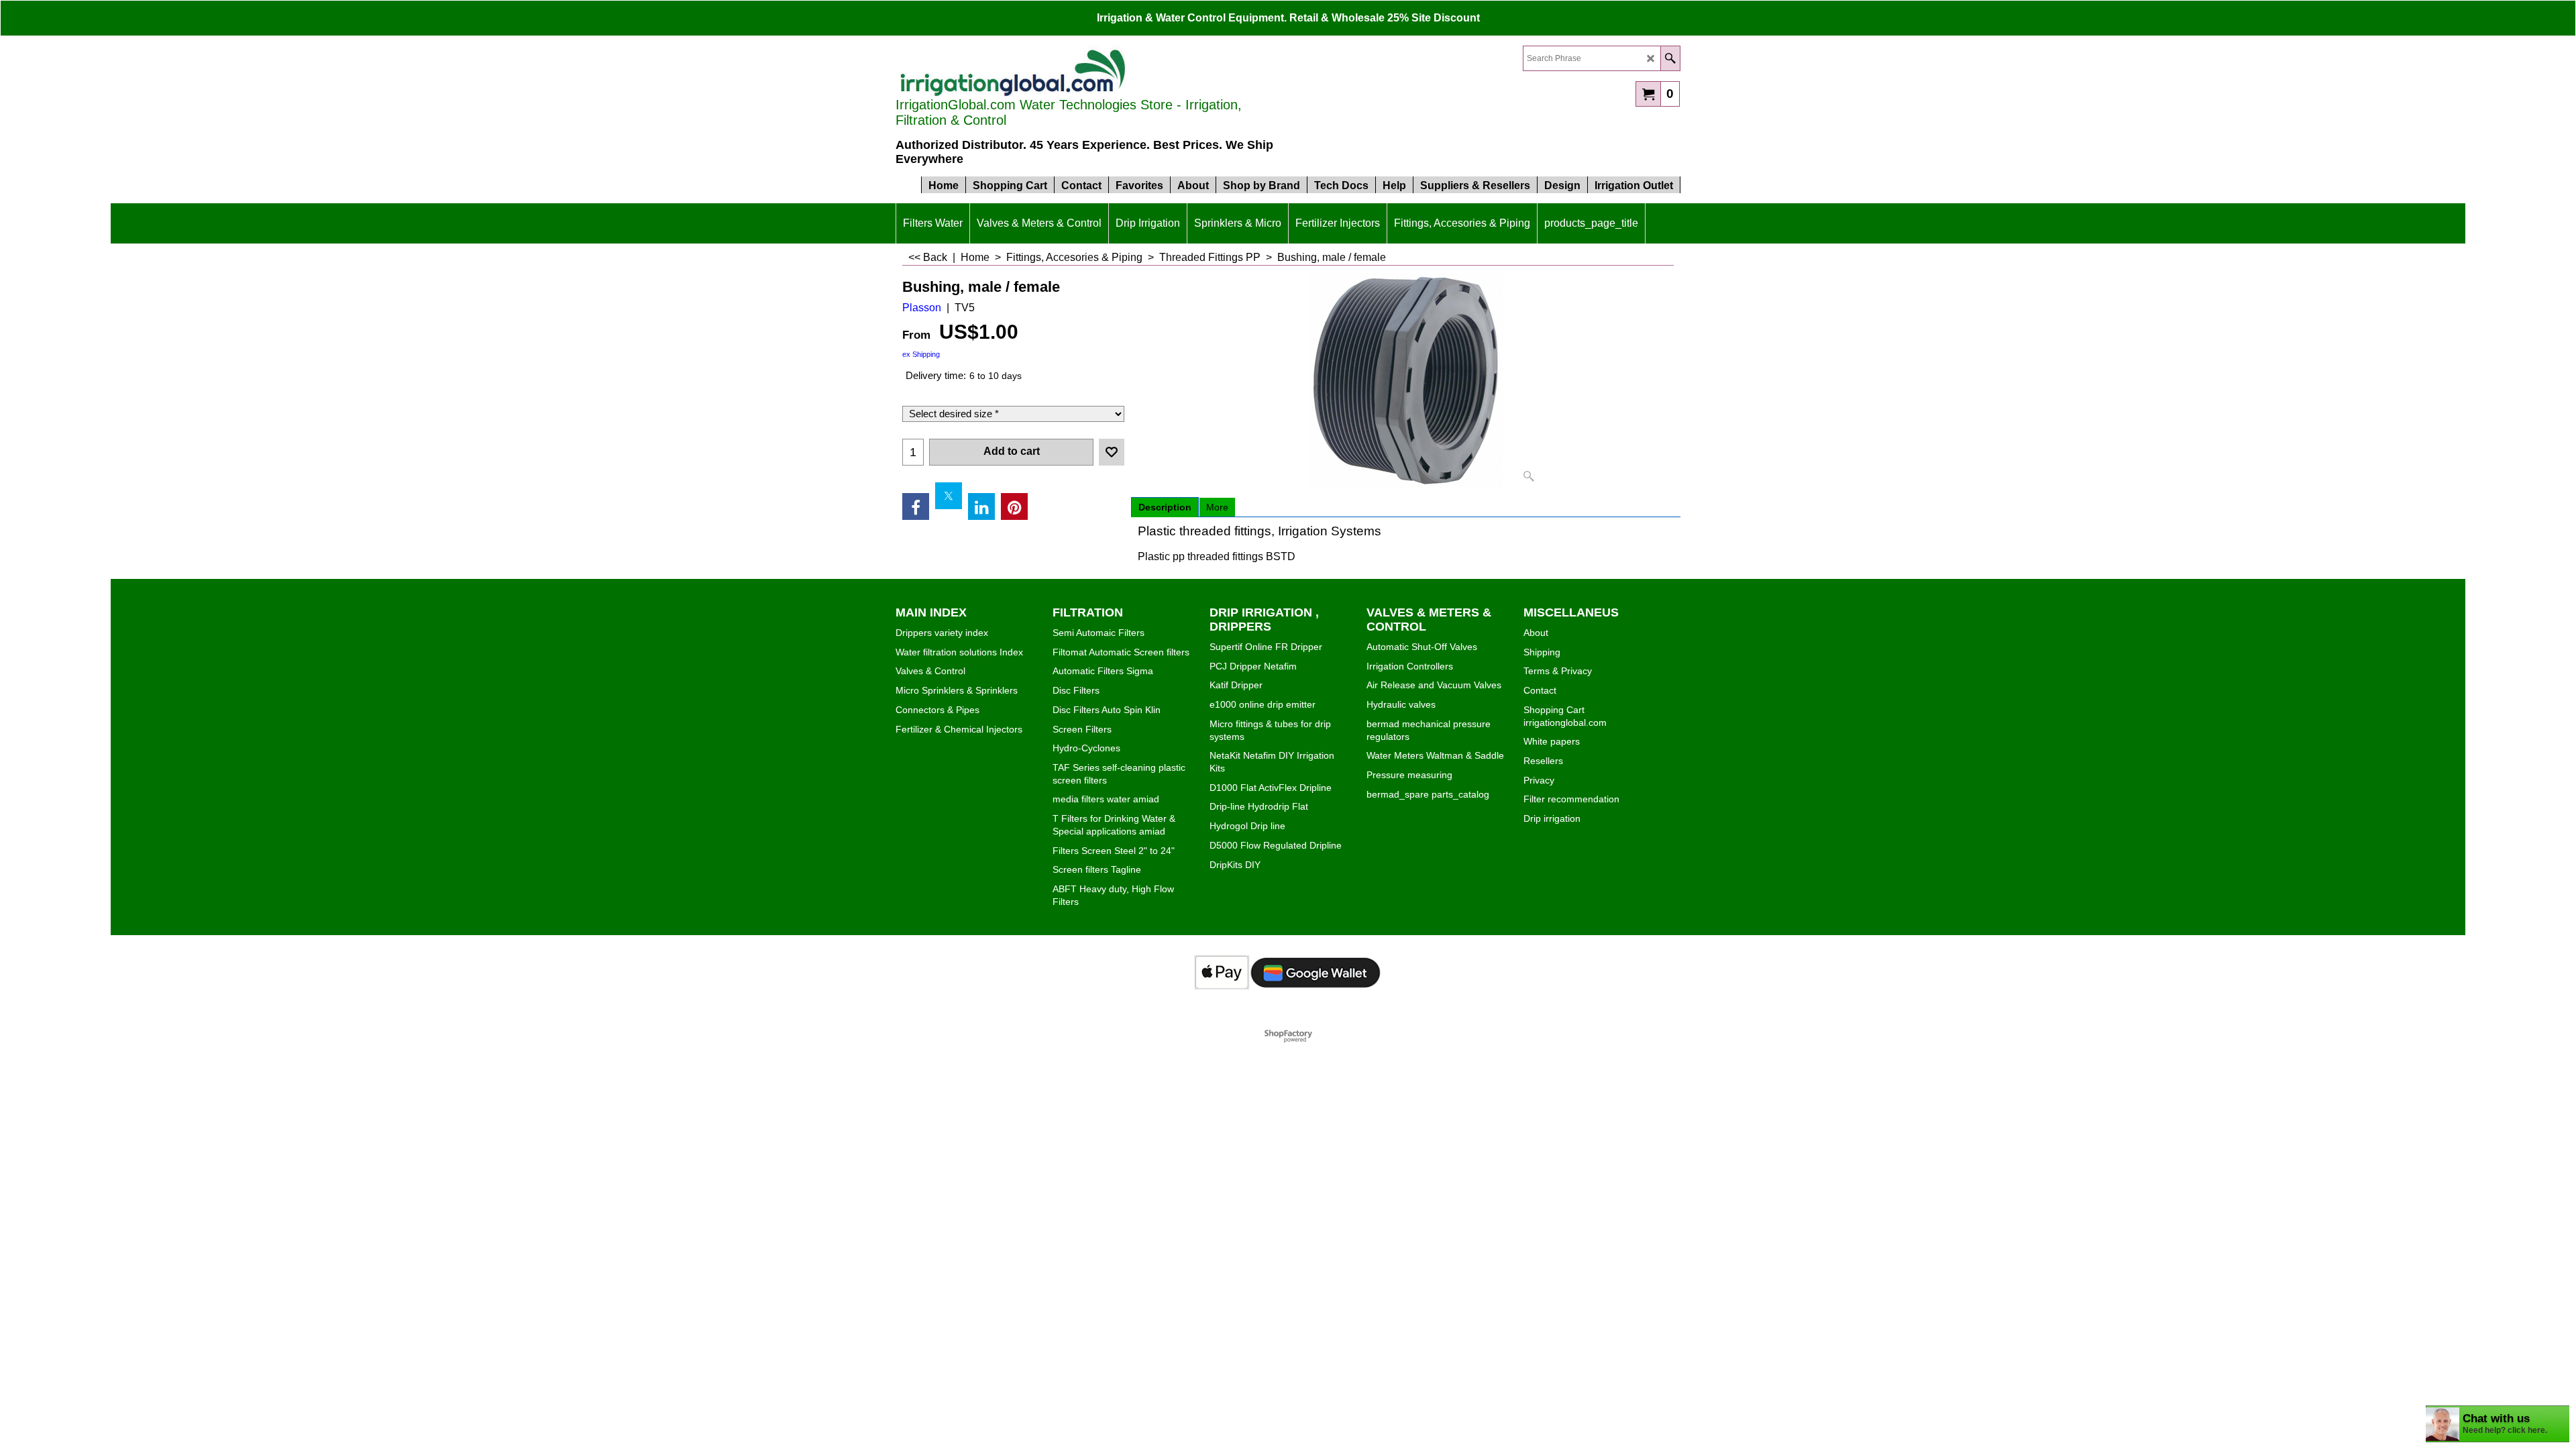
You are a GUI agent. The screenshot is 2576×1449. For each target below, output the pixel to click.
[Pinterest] (1014, 506)
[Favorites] (1112, 452)
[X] (949, 496)
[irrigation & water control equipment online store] (1013, 71)
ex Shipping (921, 354)
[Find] (1670, 58)
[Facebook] (916, 506)
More (1217, 507)
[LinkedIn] (981, 506)
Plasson (922, 308)
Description (1165, 507)
